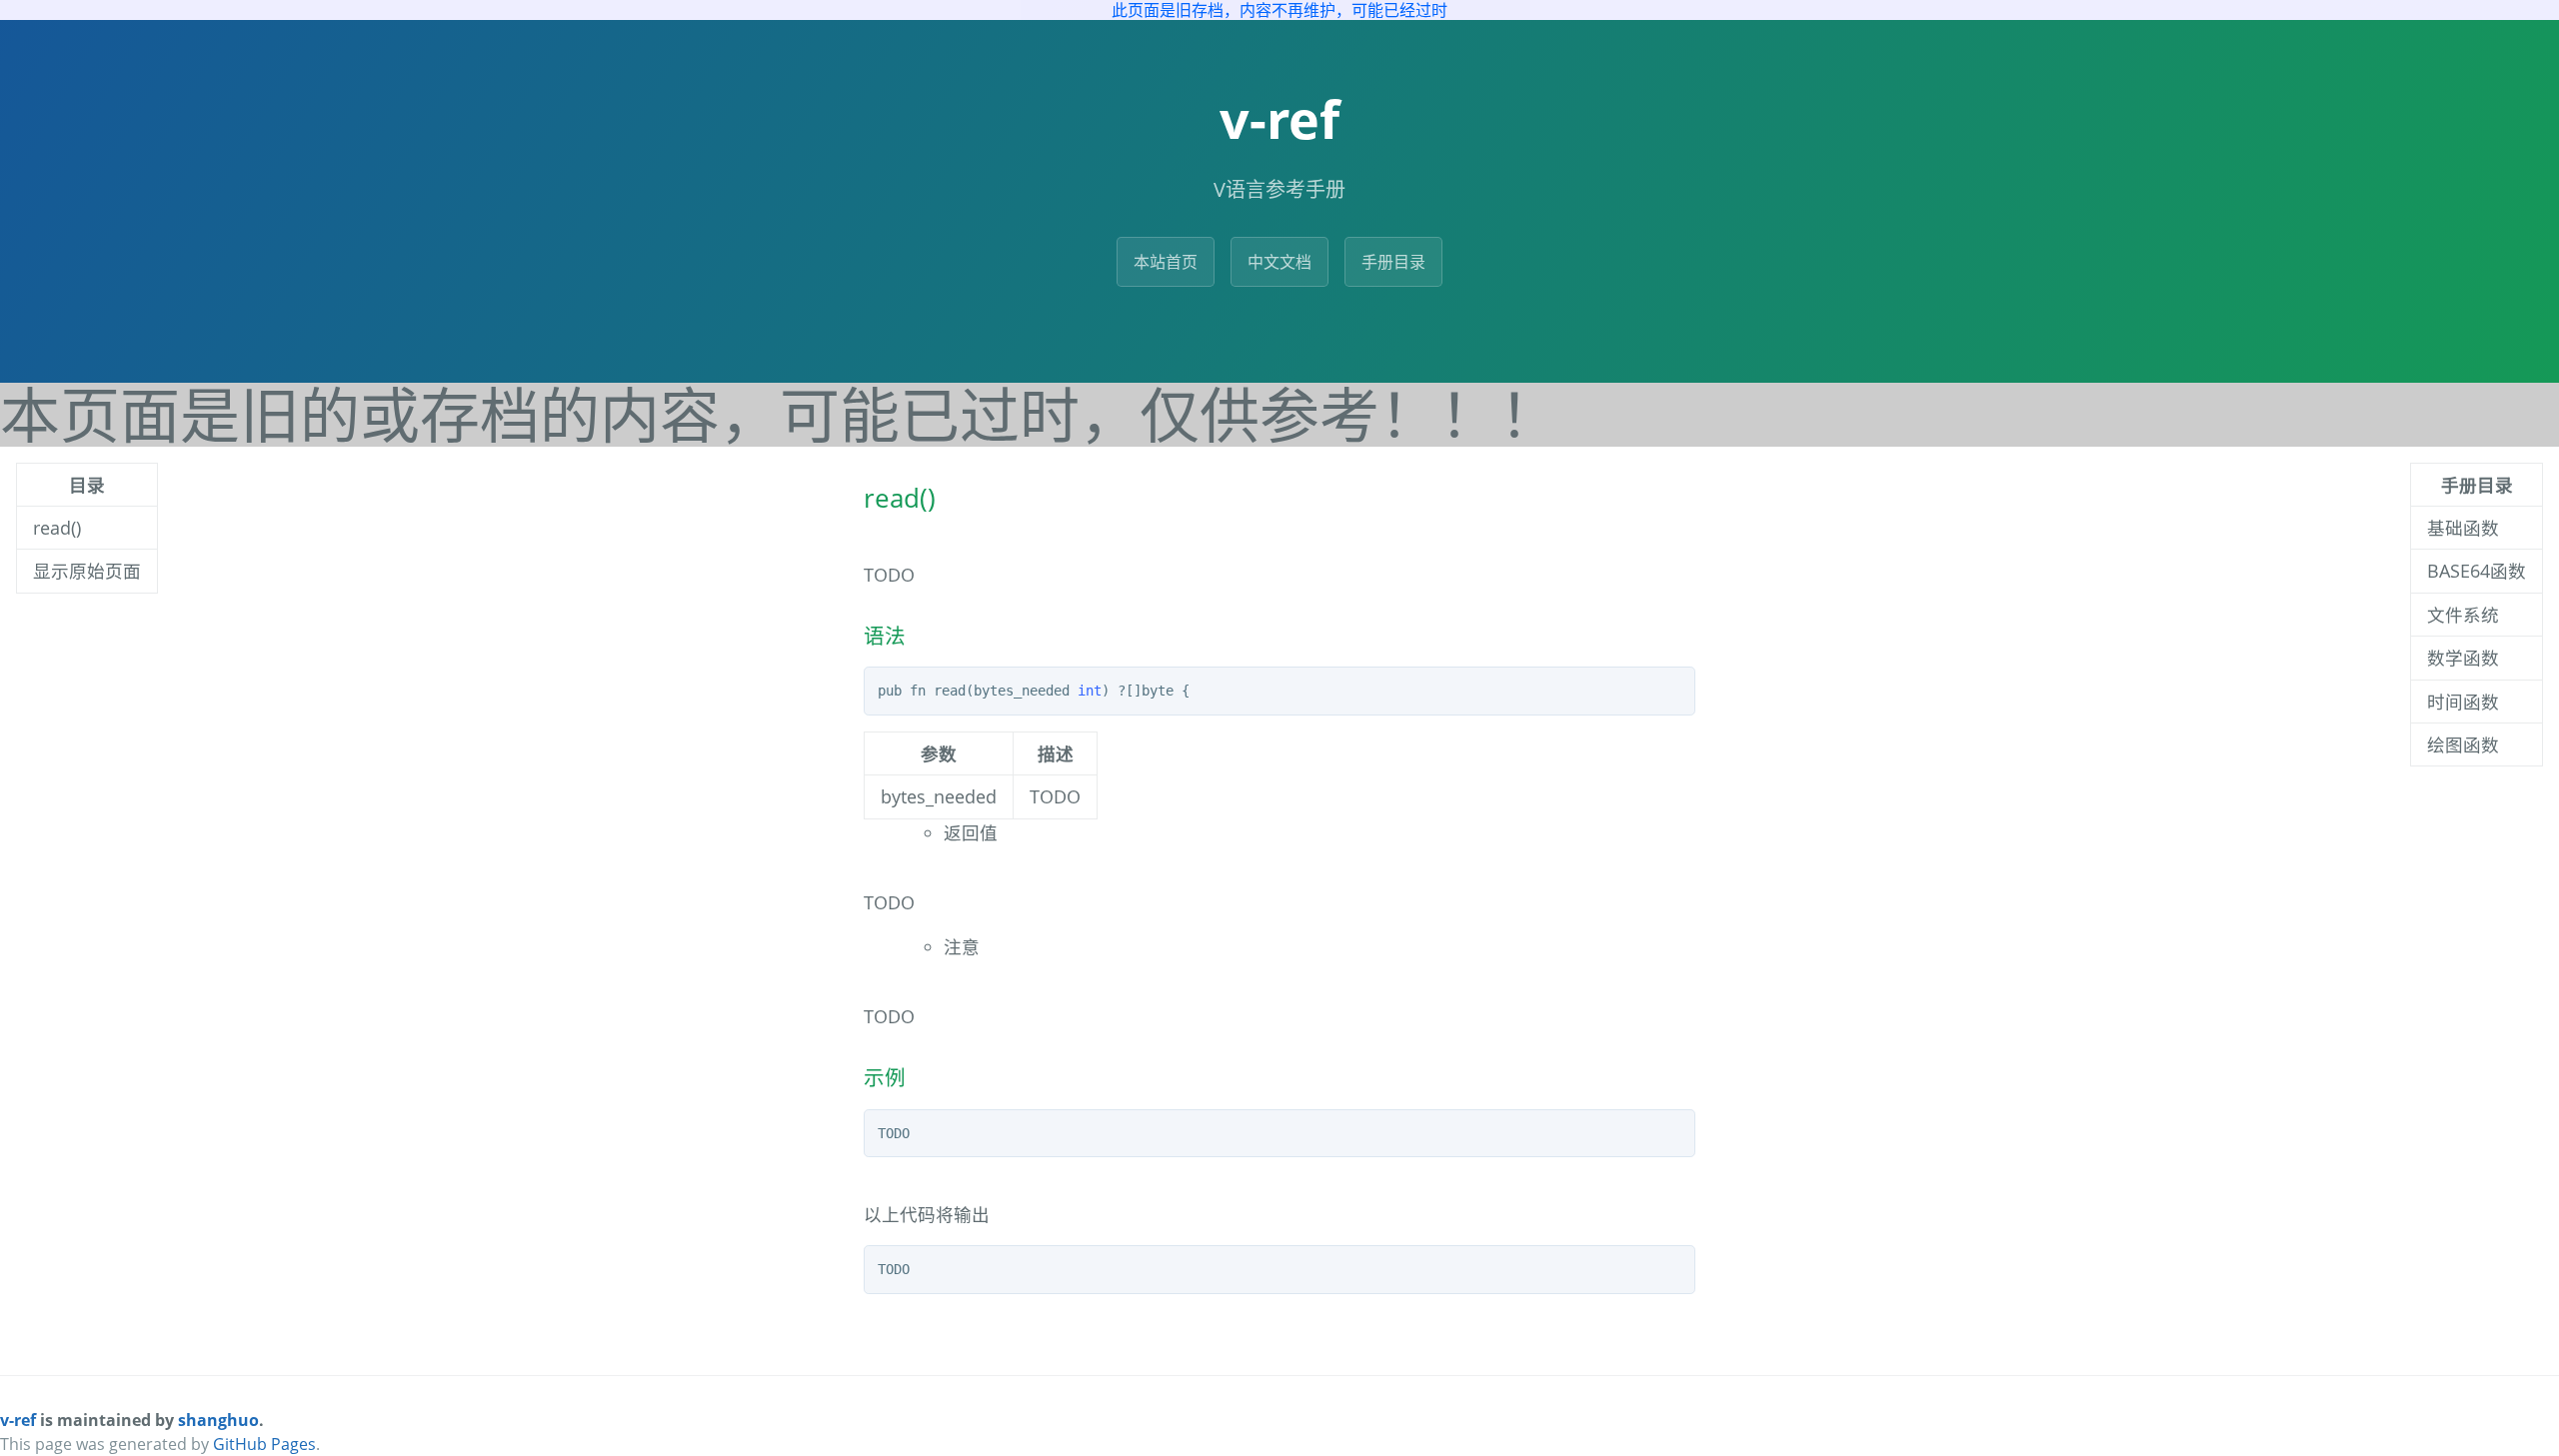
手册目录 (1393, 262)
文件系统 (2463, 615)
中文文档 (1279, 262)
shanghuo (218, 1420)
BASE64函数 (2477, 571)
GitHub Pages (264, 1444)
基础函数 (2463, 528)
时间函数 (2463, 702)
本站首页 (1166, 262)
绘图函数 (2463, 744)
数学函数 (2463, 658)
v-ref (18, 1420)
